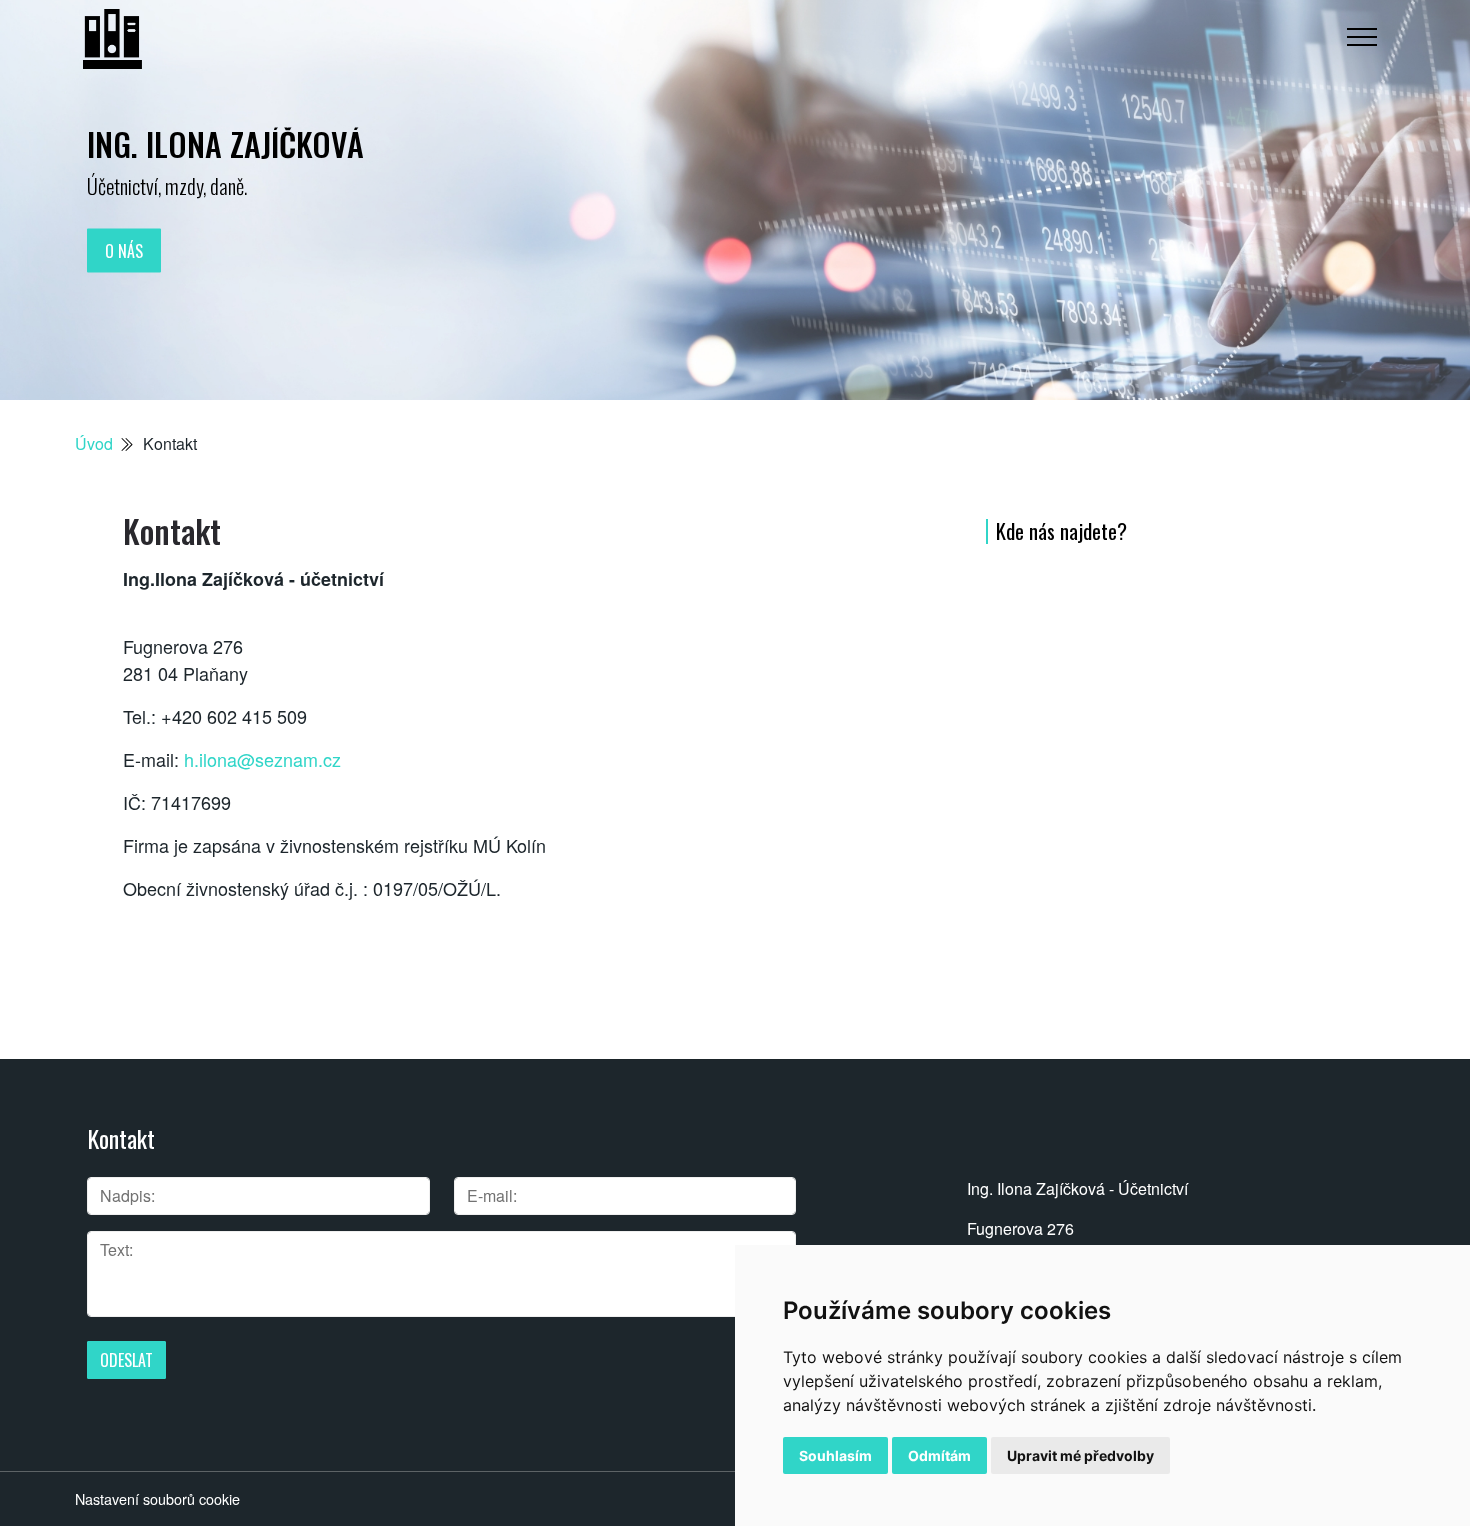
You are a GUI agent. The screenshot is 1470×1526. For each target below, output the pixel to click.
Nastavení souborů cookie (157, 1498)
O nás (124, 250)
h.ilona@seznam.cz (262, 759)
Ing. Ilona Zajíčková (225, 143)
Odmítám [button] (939, 1455)
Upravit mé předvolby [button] (1080, 1455)
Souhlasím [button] (835, 1455)
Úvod (94, 443)
